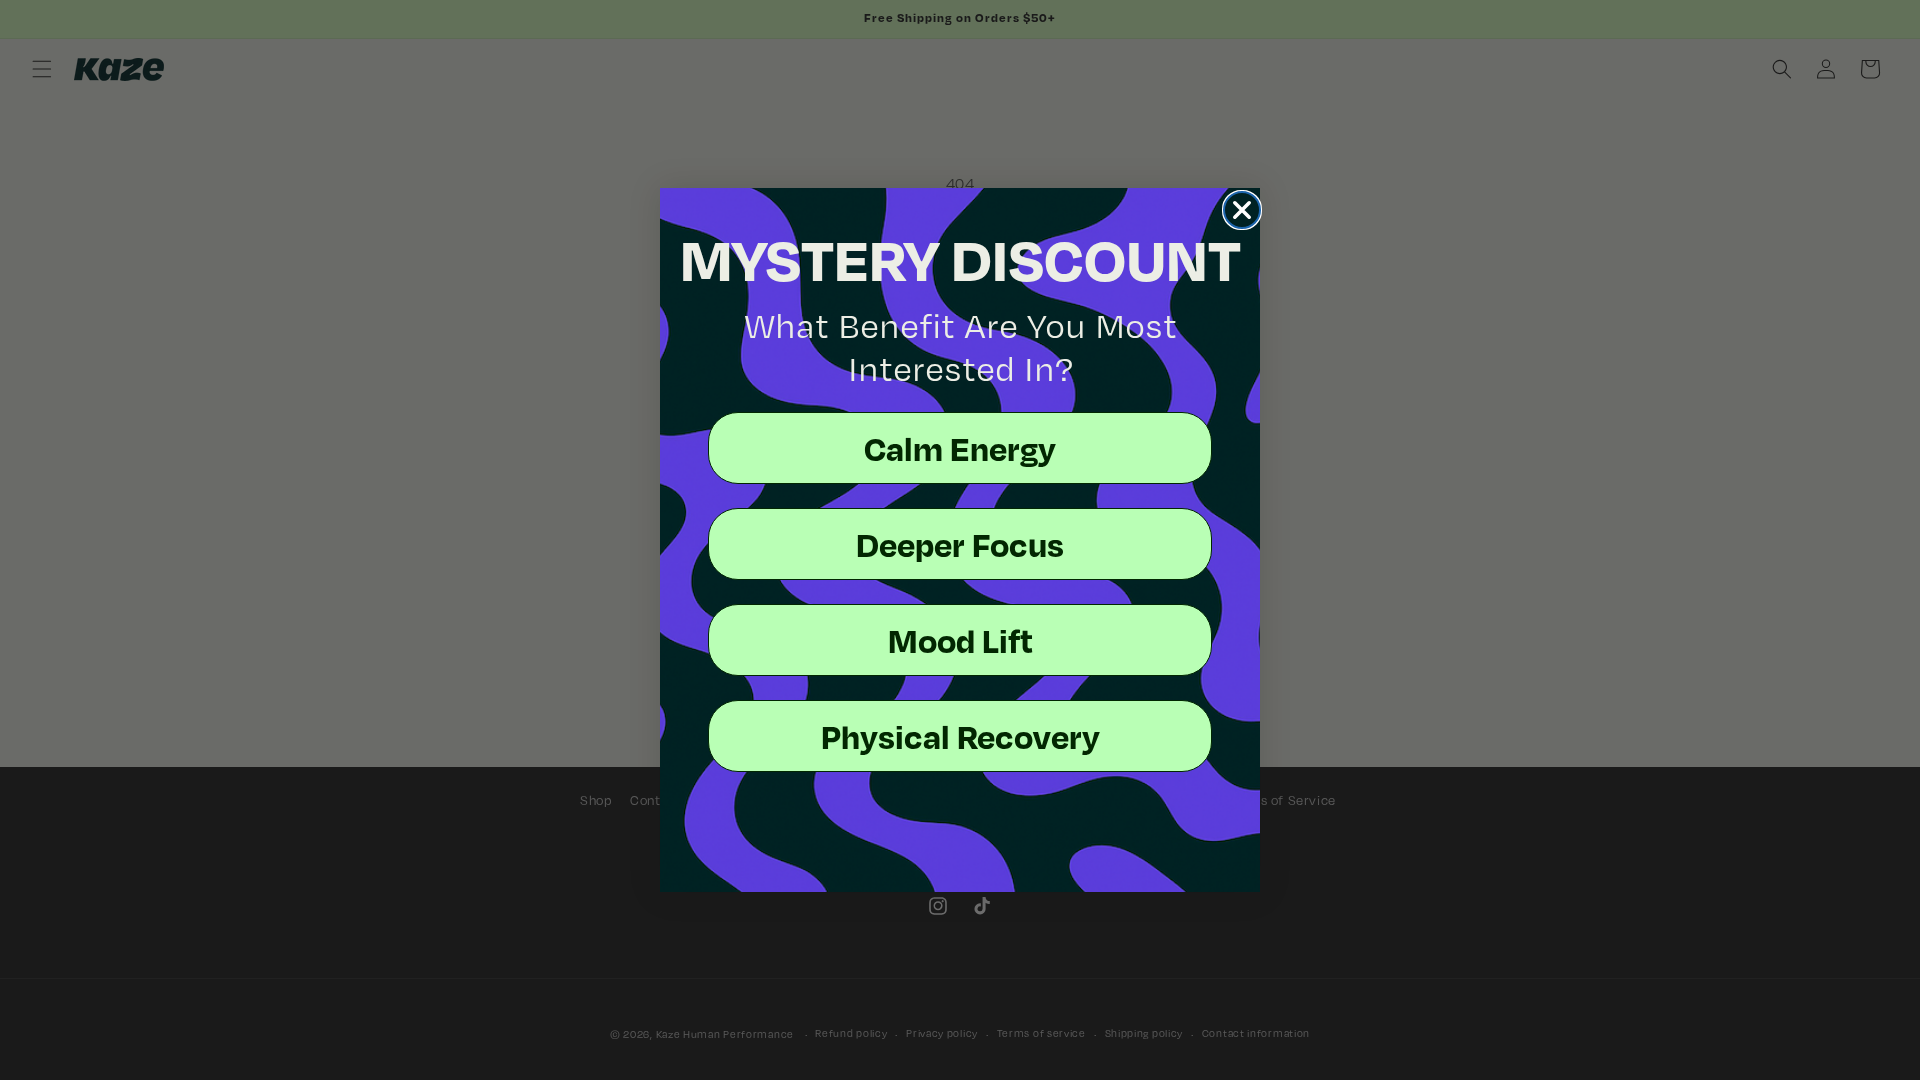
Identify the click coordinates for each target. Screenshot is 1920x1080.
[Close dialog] (1242, 210)
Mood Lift (960, 640)
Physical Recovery (960, 736)
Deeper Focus (960, 544)
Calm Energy (960, 448)
